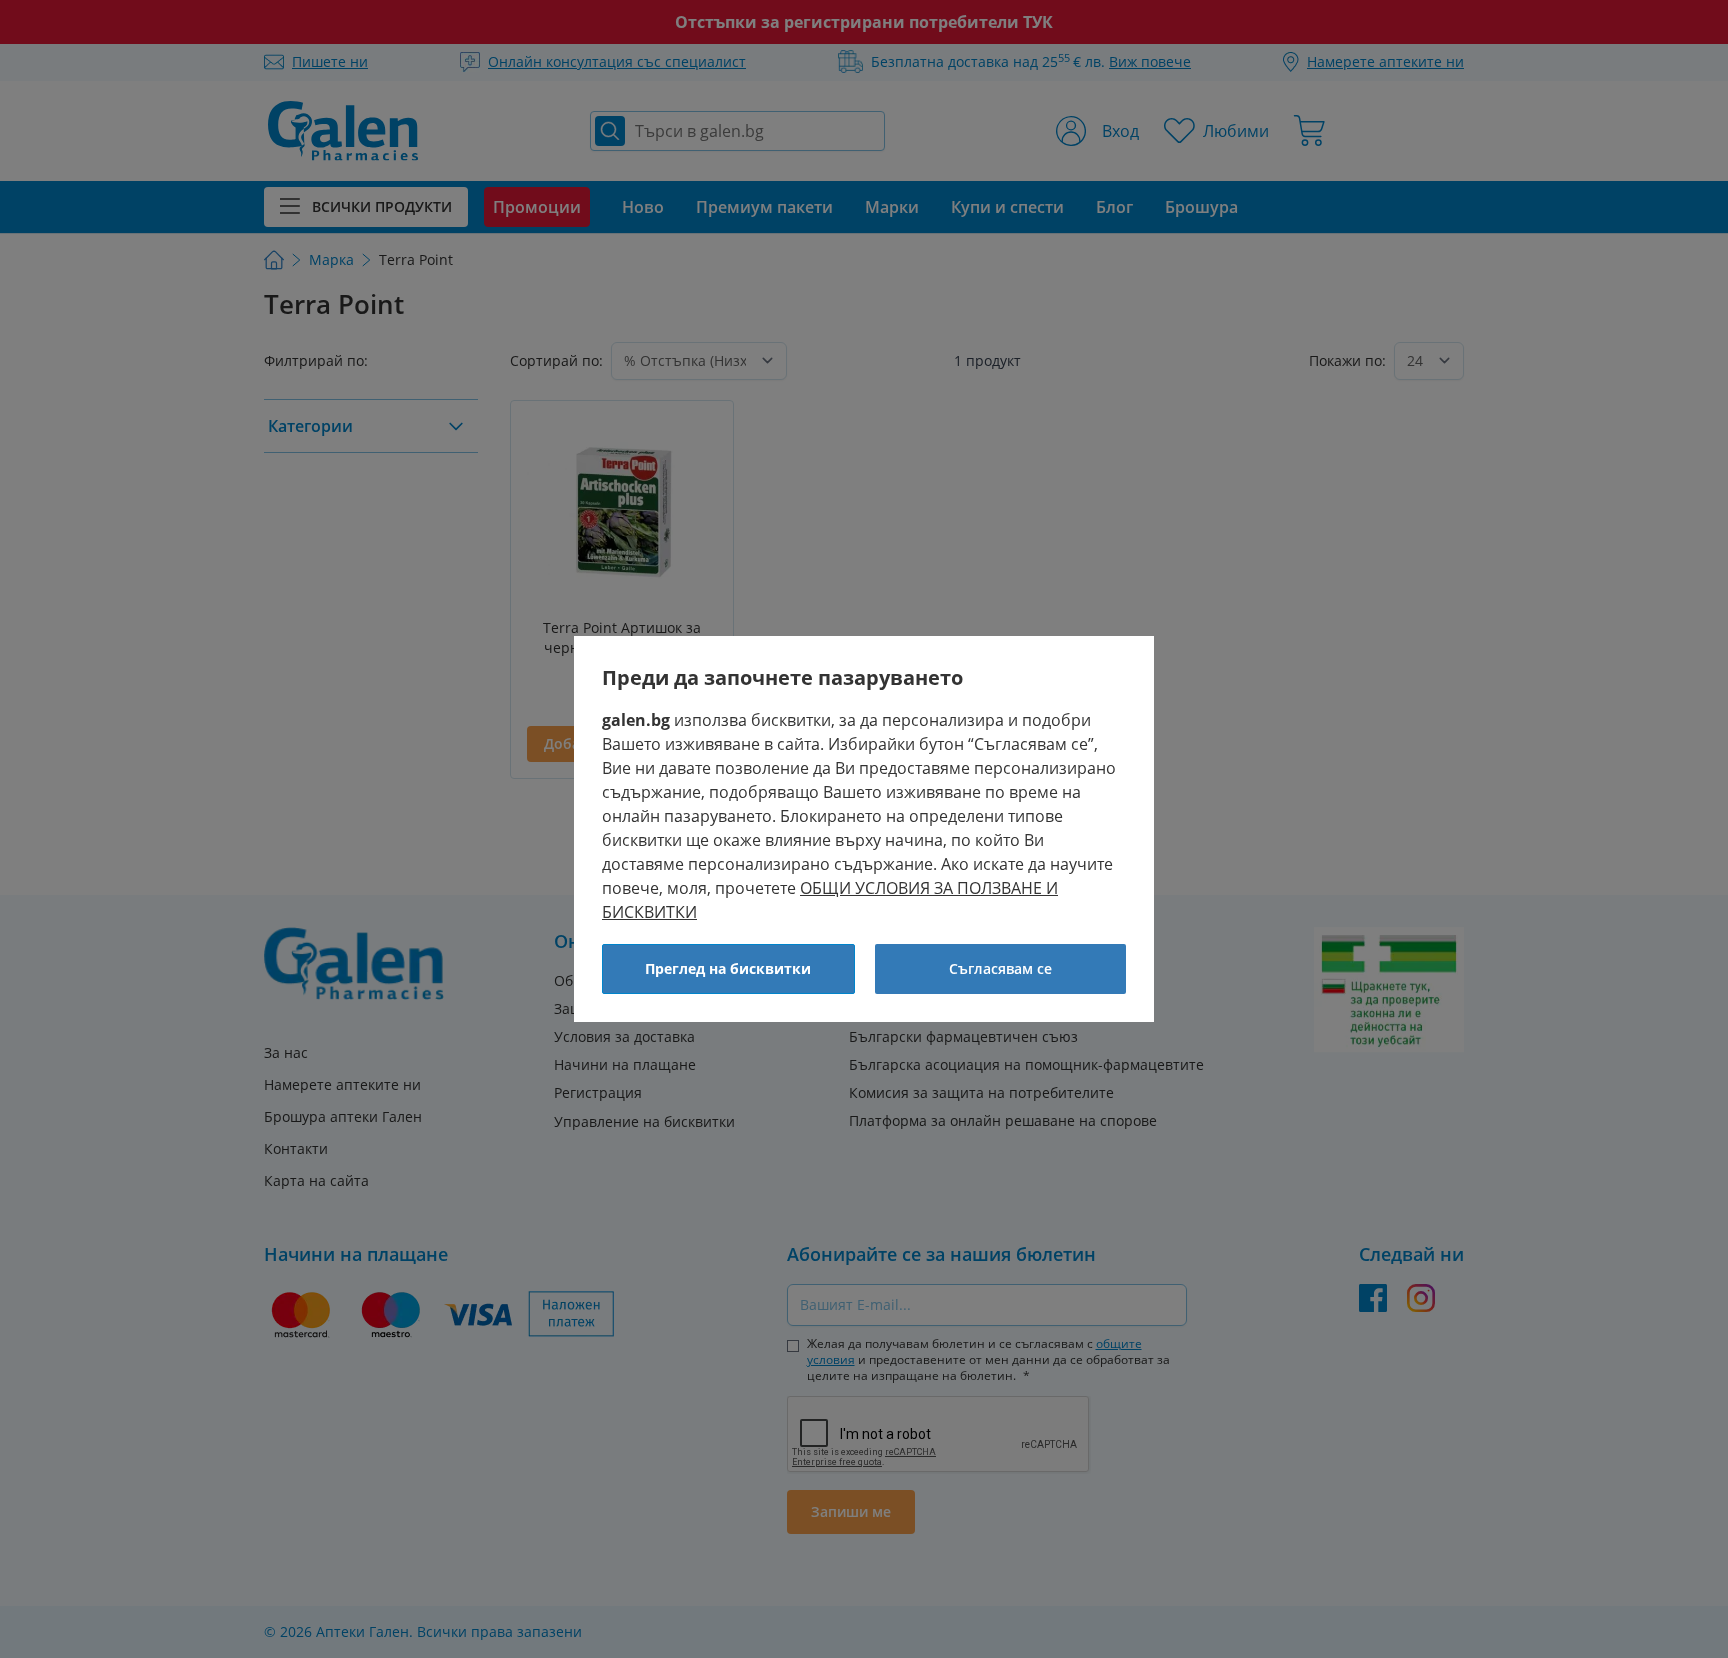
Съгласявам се (1000, 968)
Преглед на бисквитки (728, 968)
